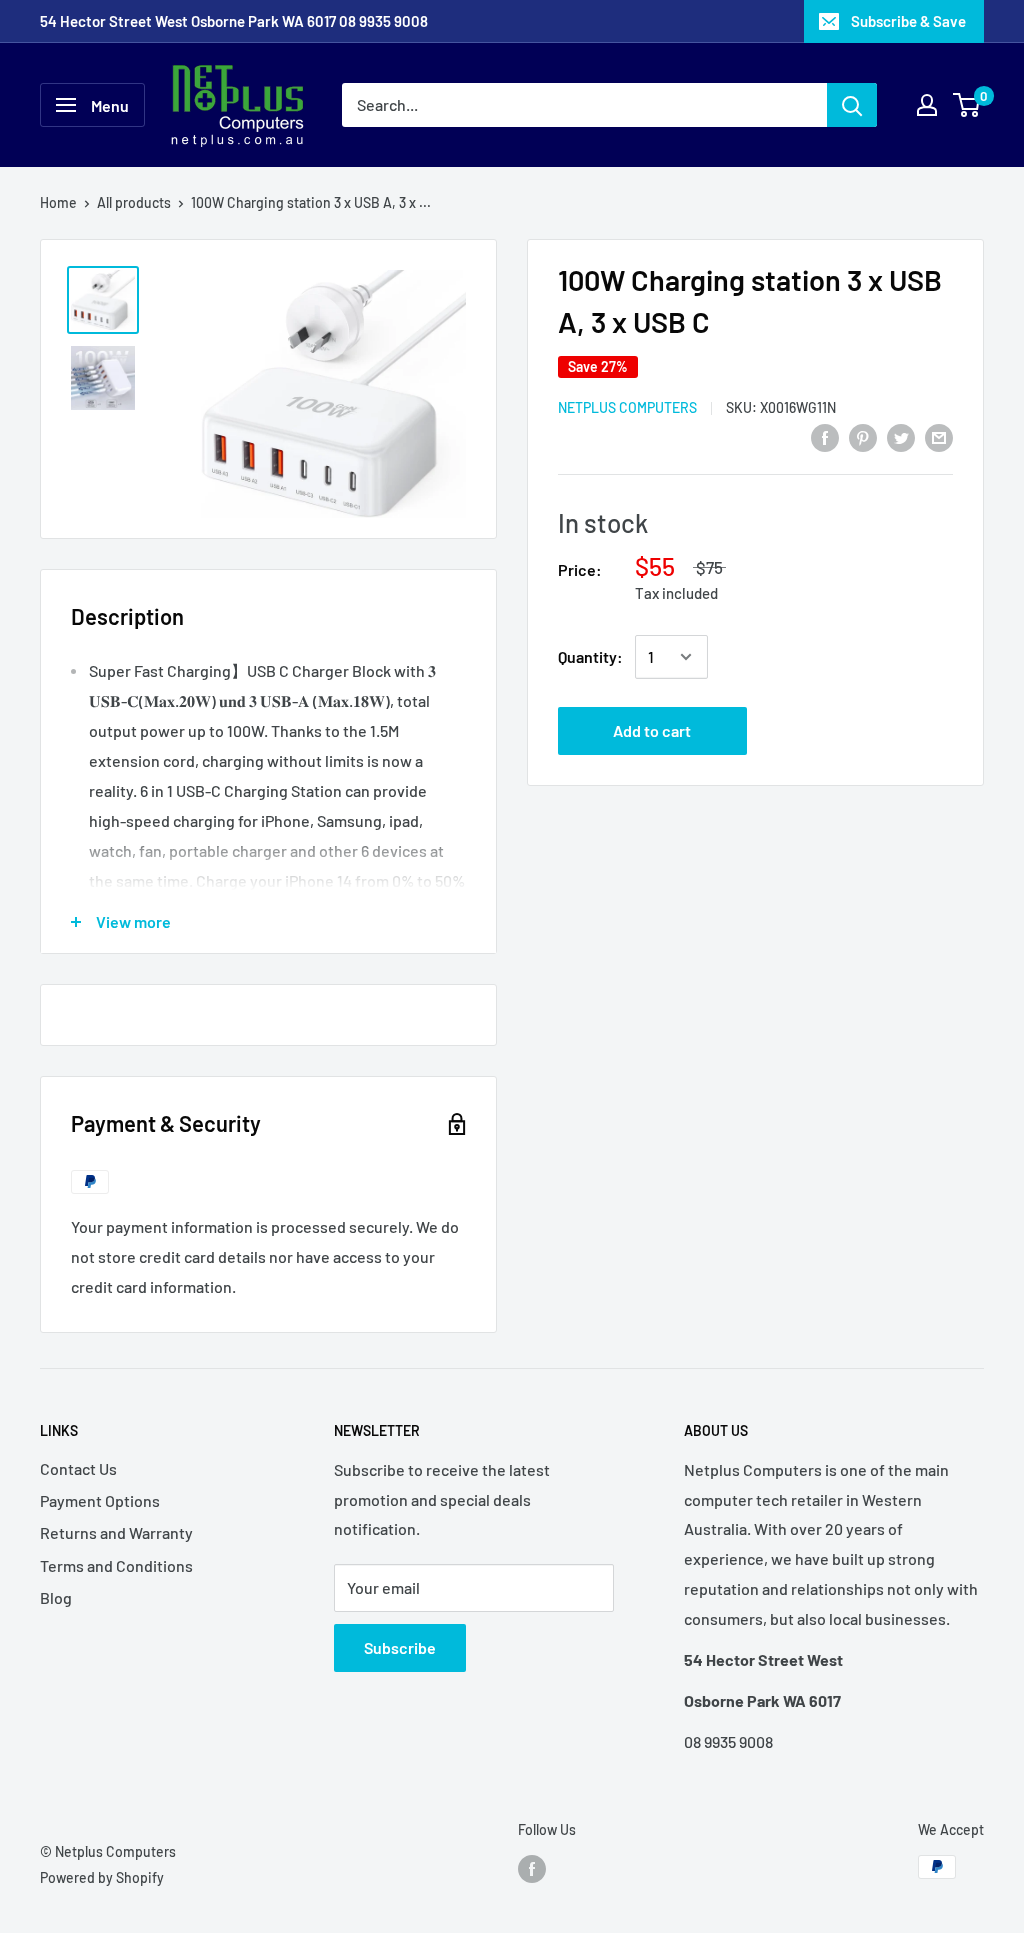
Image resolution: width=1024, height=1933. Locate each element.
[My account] (927, 105)
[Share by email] (939, 436)
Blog (56, 1597)
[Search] (852, 105)
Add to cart (652, 730)
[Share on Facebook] (825, 436)
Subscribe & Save (908, 21)
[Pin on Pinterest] (863, 436)
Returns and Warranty (116, 1532)
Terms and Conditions (116, 1565)
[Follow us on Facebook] (532, 1869)
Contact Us (78, 1468)
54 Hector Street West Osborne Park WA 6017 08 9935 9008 (234, 21)
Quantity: (590, 656)
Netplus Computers (627, 407)
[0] (967, 105)
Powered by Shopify (102, 1877)
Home (58, 202)
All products (134, 202)
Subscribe (400, 1647)
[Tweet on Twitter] (901, 436)
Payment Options (100, 1500)
